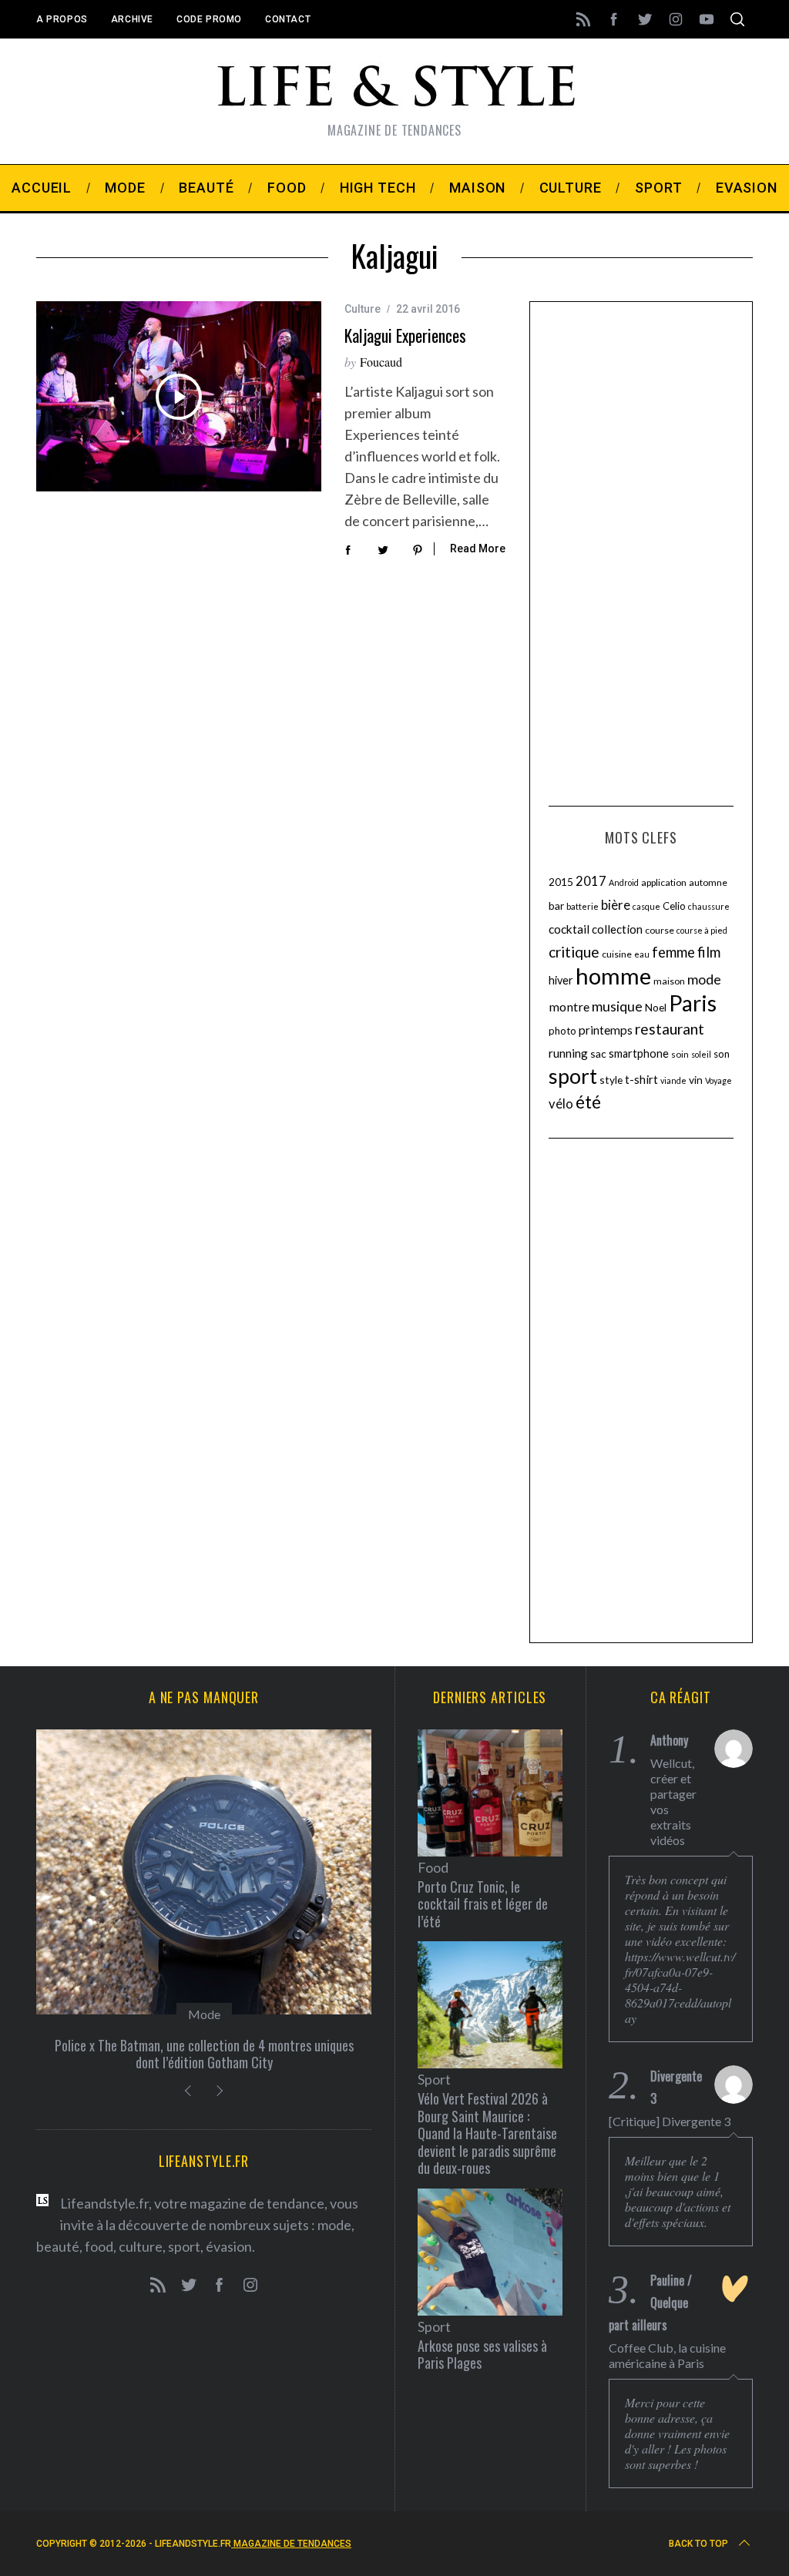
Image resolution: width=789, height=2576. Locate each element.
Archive (132, 19)
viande (673, 1080)
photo (562, 1031)
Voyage (718, 1080)
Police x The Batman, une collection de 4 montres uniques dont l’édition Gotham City (204, 2054)
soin (680, 1054)
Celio (674, 906)
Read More (478, 548)
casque (646, 906)
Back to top (698, 2544)
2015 (561, 882)
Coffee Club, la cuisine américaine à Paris (667, 2355)
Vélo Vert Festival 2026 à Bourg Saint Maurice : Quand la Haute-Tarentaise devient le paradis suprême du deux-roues (487, 2133)
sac (598, 1053)
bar (556, 906)
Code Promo (209, 19)
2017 (591, 881)
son (722, 1054)
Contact (288, 19)
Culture (363, 309)
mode (704, 979)
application (664, 882)
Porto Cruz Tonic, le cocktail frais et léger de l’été (483, 1904)
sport (573, 1076)
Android (624, 882)
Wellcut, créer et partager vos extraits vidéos (673, 1801)
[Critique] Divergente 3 (670, 2121)
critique (574, 952)
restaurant (670, 1029)
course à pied (702, 930)
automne (708, 882)
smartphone (639, 1053)
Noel (656, 1007)
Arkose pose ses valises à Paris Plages (482, 2355)
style (611, 1080)
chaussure (709, 906)
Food (433, 1867)
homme (613, 976)
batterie (583, 906)
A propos (62, 19)
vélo (561, 1104)
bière (616, 905)
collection (617, 929)
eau (642, 954)
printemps (606, 1030)
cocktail (569, 929)
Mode (204, 2014)
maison (669, 981)
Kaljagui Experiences (405, 335)
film (709, 952)
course (660, 930)
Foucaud (381, 362)
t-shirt (641, 1079)
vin (696, 1080)
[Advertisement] (641, 552)
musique (617, 1006)
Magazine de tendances (291, 2544)
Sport (434, 2079)
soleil (701, 1054)
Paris (693, 1003)
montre (569, 1006)
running (568, 1053)
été (588, 1102)
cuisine (617, 954)
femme (673, 952)
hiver (561, 980)
